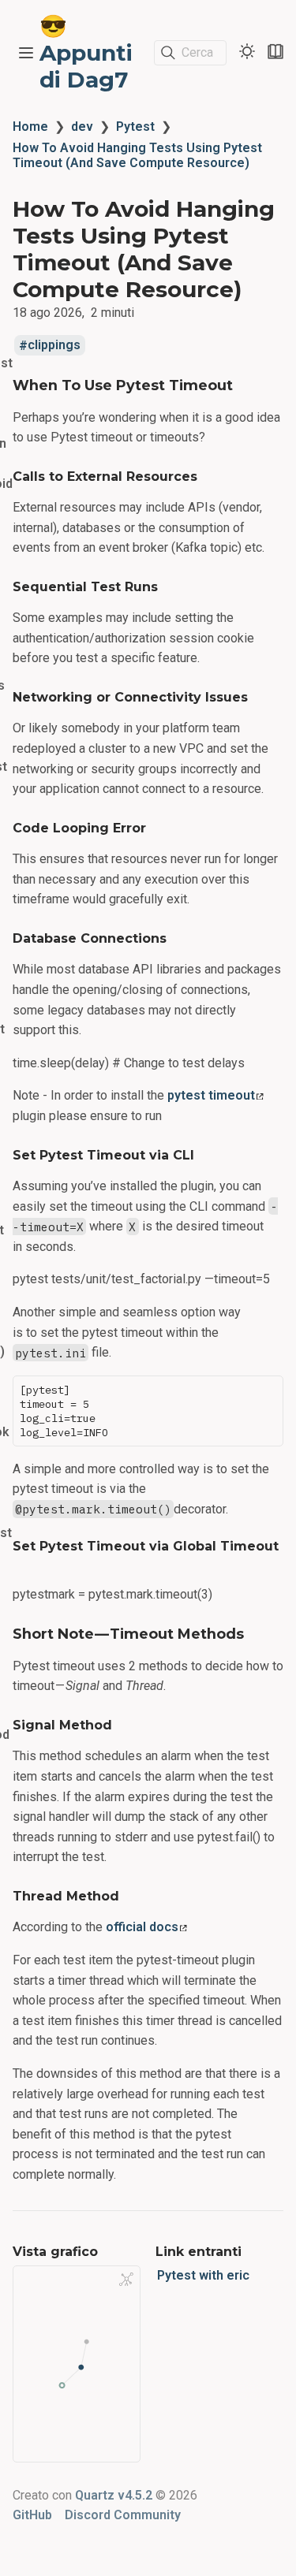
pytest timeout (211, 1095)
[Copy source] (266, 1392)
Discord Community (123, 2515)
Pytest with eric (203, 2275)
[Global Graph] (126, 2279)
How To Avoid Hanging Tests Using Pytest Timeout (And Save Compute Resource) (137, 155)
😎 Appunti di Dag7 (86, 53)
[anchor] (247, 385)
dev (82, 127)
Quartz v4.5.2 (114, 2495)
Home (30, 127)
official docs (142, 1927)
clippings (54, 346)
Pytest (135, 127)
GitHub (32, 2515)
